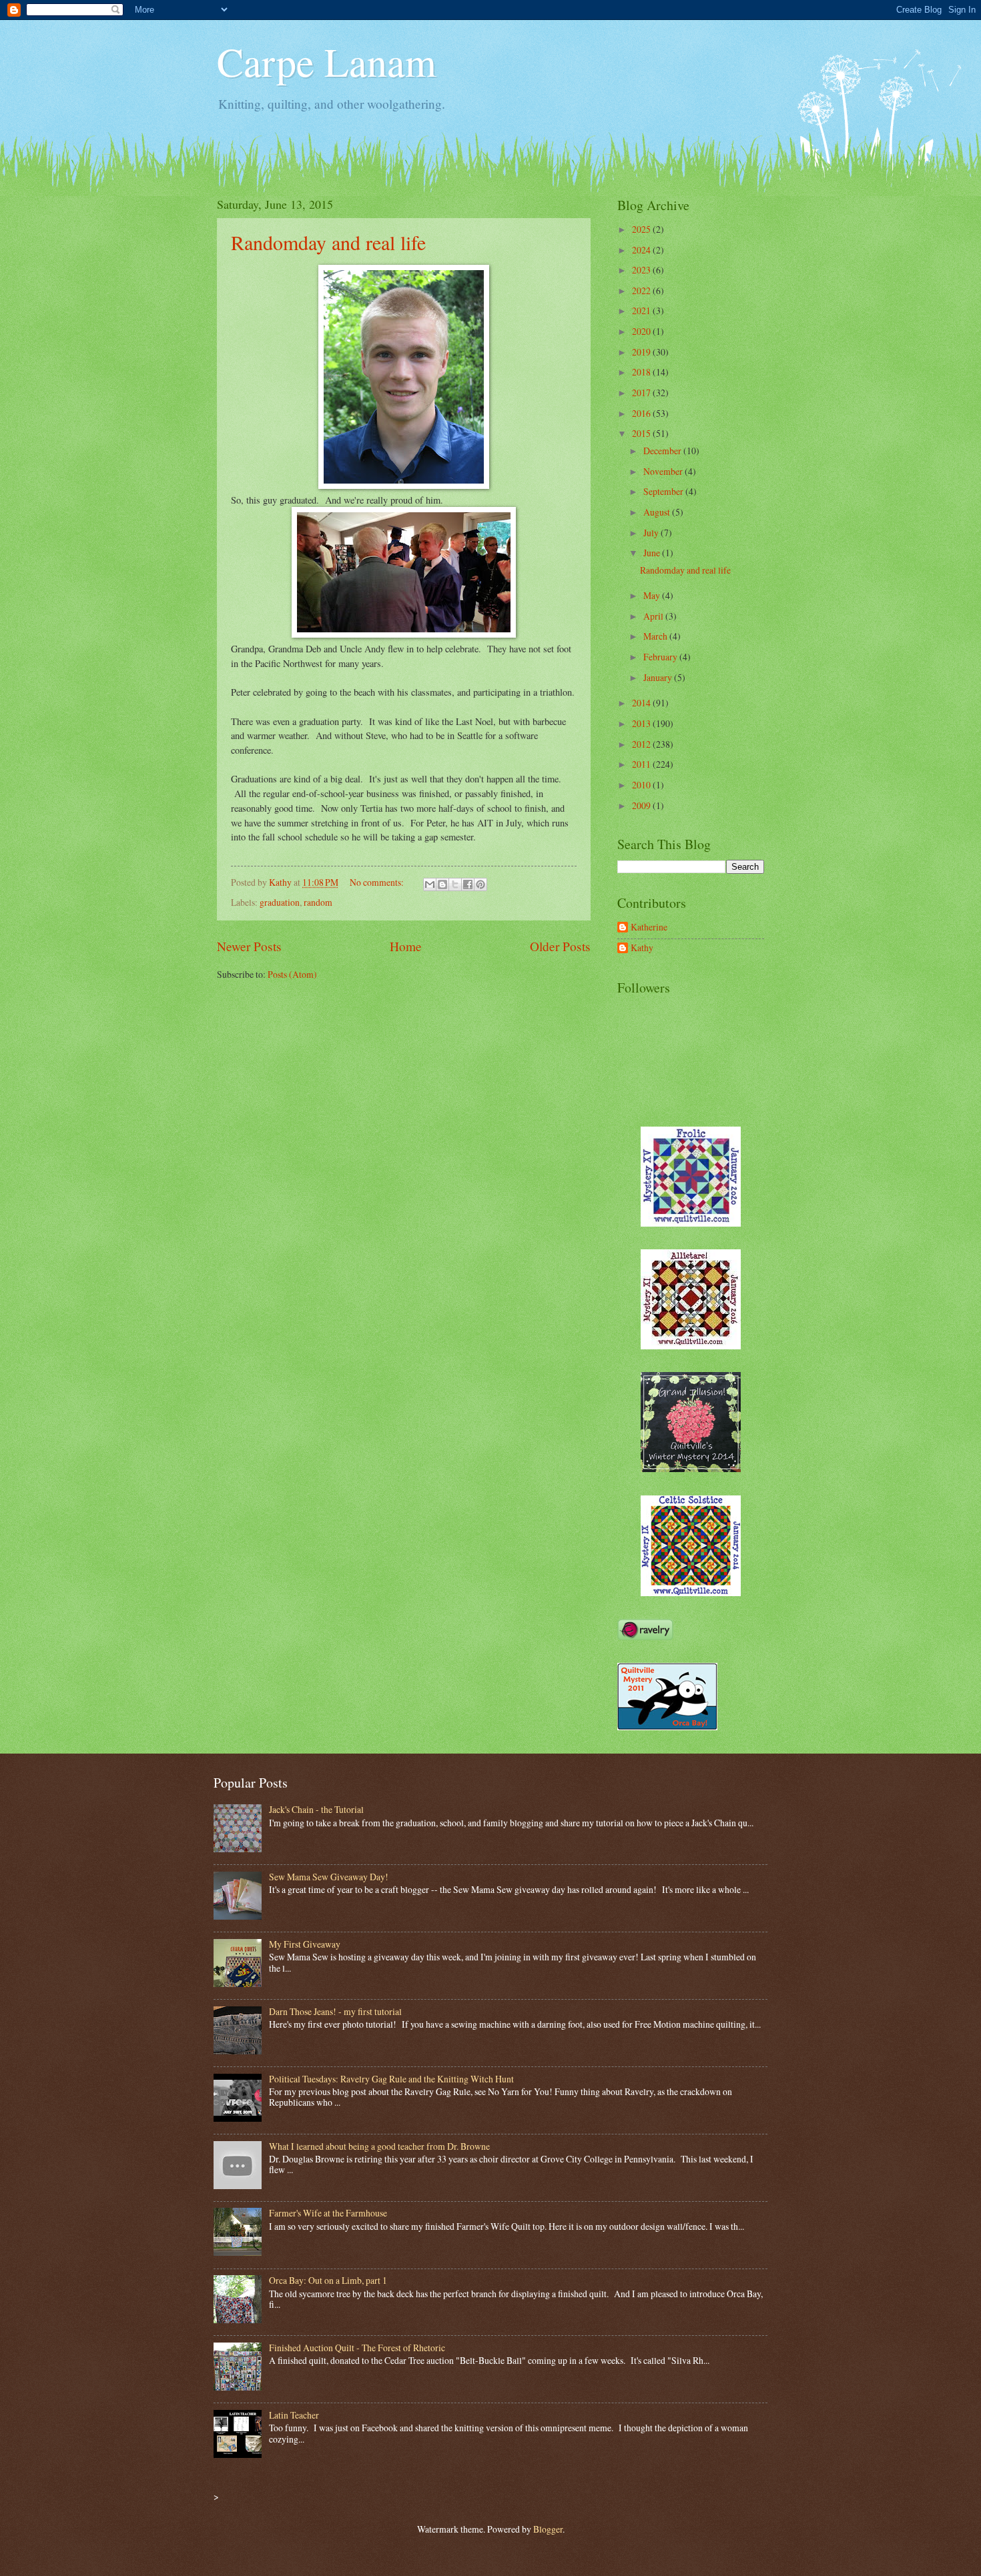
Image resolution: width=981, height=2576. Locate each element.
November (664, 471)
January (659, 677)
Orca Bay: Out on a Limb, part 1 (328, 2280)
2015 (642, 433)
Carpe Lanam (327, 61)
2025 (642, 229)
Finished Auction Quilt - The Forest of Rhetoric (357, 2348)
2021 (642, 310)
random (318, 902)
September (664, 491)
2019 (642, 352)
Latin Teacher (294, 2415)
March (656, 636)
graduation (280, 902)
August (658, 512)
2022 (642, 290)
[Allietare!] (691, 1346)
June (653, 553)
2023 (642, 270)
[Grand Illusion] (691, 1468)
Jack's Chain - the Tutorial (316, 1809)
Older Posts (560, 946)
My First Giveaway (305, 1944)
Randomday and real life (328, 242)
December (663, 451)
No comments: (378, 882)
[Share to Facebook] (468, 884)
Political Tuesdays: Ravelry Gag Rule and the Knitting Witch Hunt (391, 2079)
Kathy (642, 948)
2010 (642, 785)
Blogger (548, 2529)
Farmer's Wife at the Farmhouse (328, 2213)
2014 (642, 703)
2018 (642, 372)
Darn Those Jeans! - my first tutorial (335, 2011)
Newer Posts (249, 946)
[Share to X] (455, 884)
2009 (642, 805)
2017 (642, 393)
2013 (642, 723)
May (653, 595)
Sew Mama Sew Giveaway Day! (329, 1877)
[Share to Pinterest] (480, 884)
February (661, 657)
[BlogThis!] (442, 884)
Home (406, 946)
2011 (642, 764)
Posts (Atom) (292, 974)
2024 (642, 250)
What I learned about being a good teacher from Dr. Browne (379, 2146)
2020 (642, 331)
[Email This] (430, 884)
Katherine (649, 927)
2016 (642, 413)
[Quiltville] (691, 1592)
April (654, 616)
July (652, 533)
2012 (642, 744)
